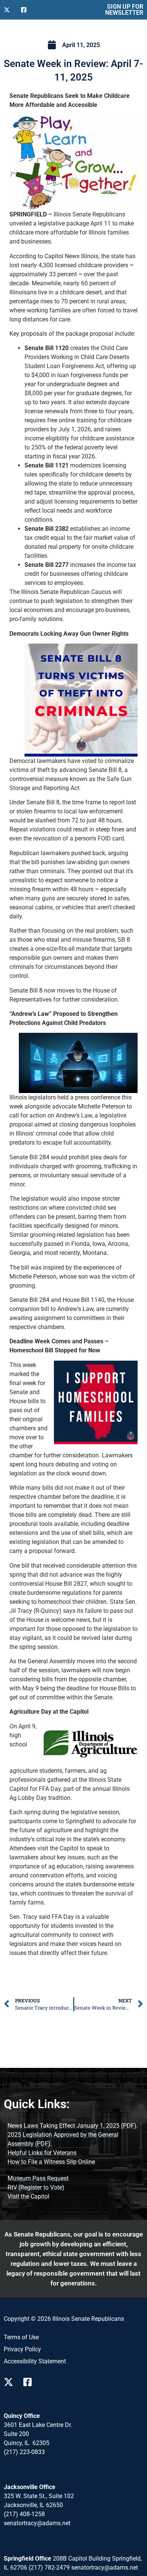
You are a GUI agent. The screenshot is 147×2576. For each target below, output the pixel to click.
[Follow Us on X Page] (11, 2382)
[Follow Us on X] (9, 10)
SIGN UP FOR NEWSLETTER (124, 10)
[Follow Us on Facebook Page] (30, 2382)
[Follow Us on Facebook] (27, 10)
